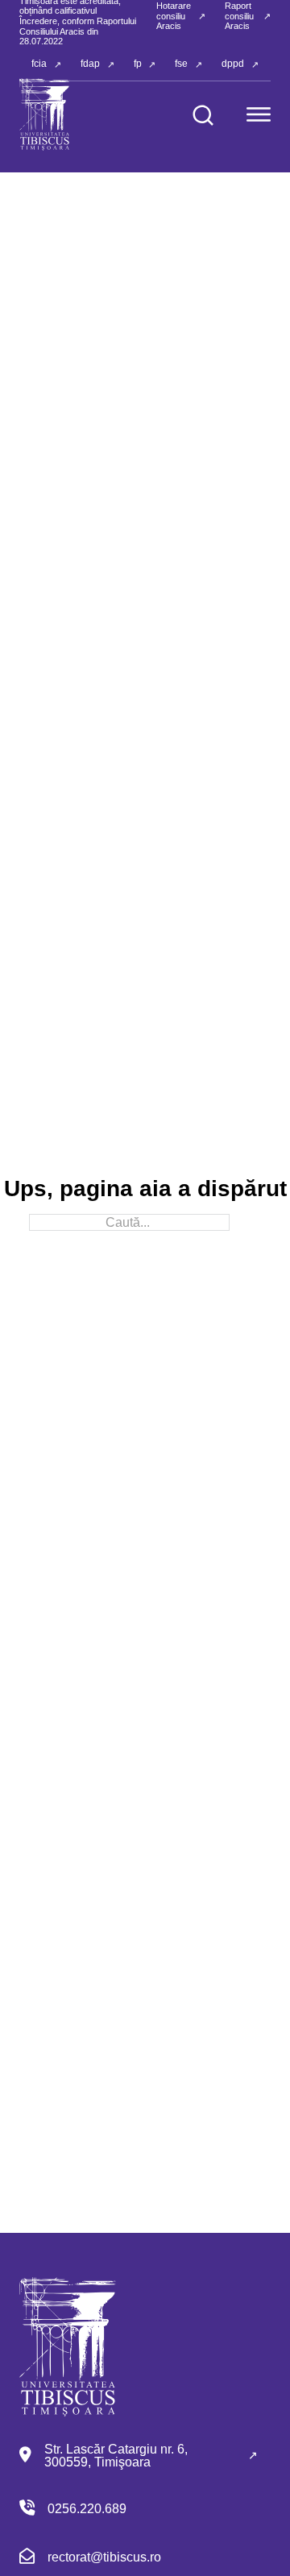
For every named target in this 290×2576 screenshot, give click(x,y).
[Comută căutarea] (203, 115)
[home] (45, 114)
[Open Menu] (259, 114)
